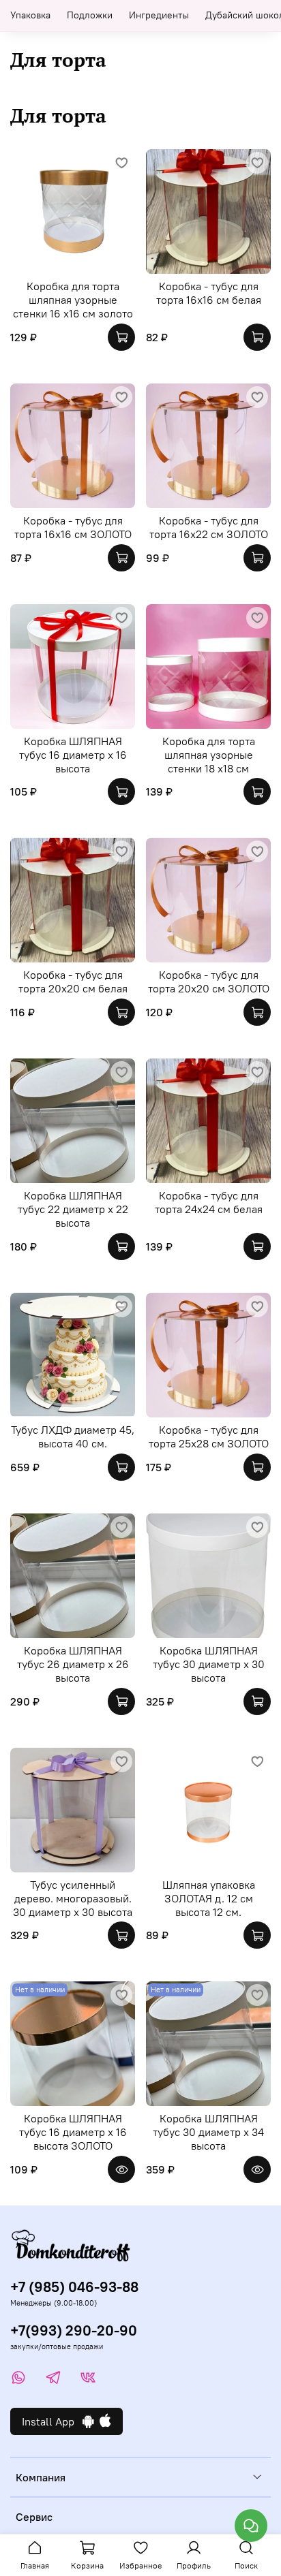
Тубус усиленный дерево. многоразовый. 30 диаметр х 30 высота (73, 1898)
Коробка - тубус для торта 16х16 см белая (209, 293)
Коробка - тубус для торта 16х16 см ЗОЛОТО (73, 527)
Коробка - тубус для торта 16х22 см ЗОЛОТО (209, 527)
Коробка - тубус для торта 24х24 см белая (209, 1202)
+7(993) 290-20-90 (74, 2330)
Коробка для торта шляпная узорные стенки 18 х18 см (209, 755)
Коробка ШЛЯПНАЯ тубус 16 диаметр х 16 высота (73, 755)
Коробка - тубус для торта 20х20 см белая (73, 981)
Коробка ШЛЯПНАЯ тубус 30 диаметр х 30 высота (209, 1664)
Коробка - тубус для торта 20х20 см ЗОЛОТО (209, 981)
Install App (52, 2421)
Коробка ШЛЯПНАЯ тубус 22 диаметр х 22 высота (73, 1209)
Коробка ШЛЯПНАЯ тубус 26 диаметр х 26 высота (73, 1664)
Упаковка (30, 15)
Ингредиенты (159, 15)
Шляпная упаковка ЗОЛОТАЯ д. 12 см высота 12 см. (209, 1898)
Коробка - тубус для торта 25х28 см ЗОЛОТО (209, 1436)
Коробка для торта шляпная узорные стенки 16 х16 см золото (73, 300)
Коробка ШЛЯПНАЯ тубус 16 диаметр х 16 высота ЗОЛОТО (73, 2132)
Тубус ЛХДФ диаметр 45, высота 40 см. (73, 1436)
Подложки (90, 15)
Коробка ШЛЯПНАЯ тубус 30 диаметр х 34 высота (208, 2132)
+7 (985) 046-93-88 (74, 2287)
